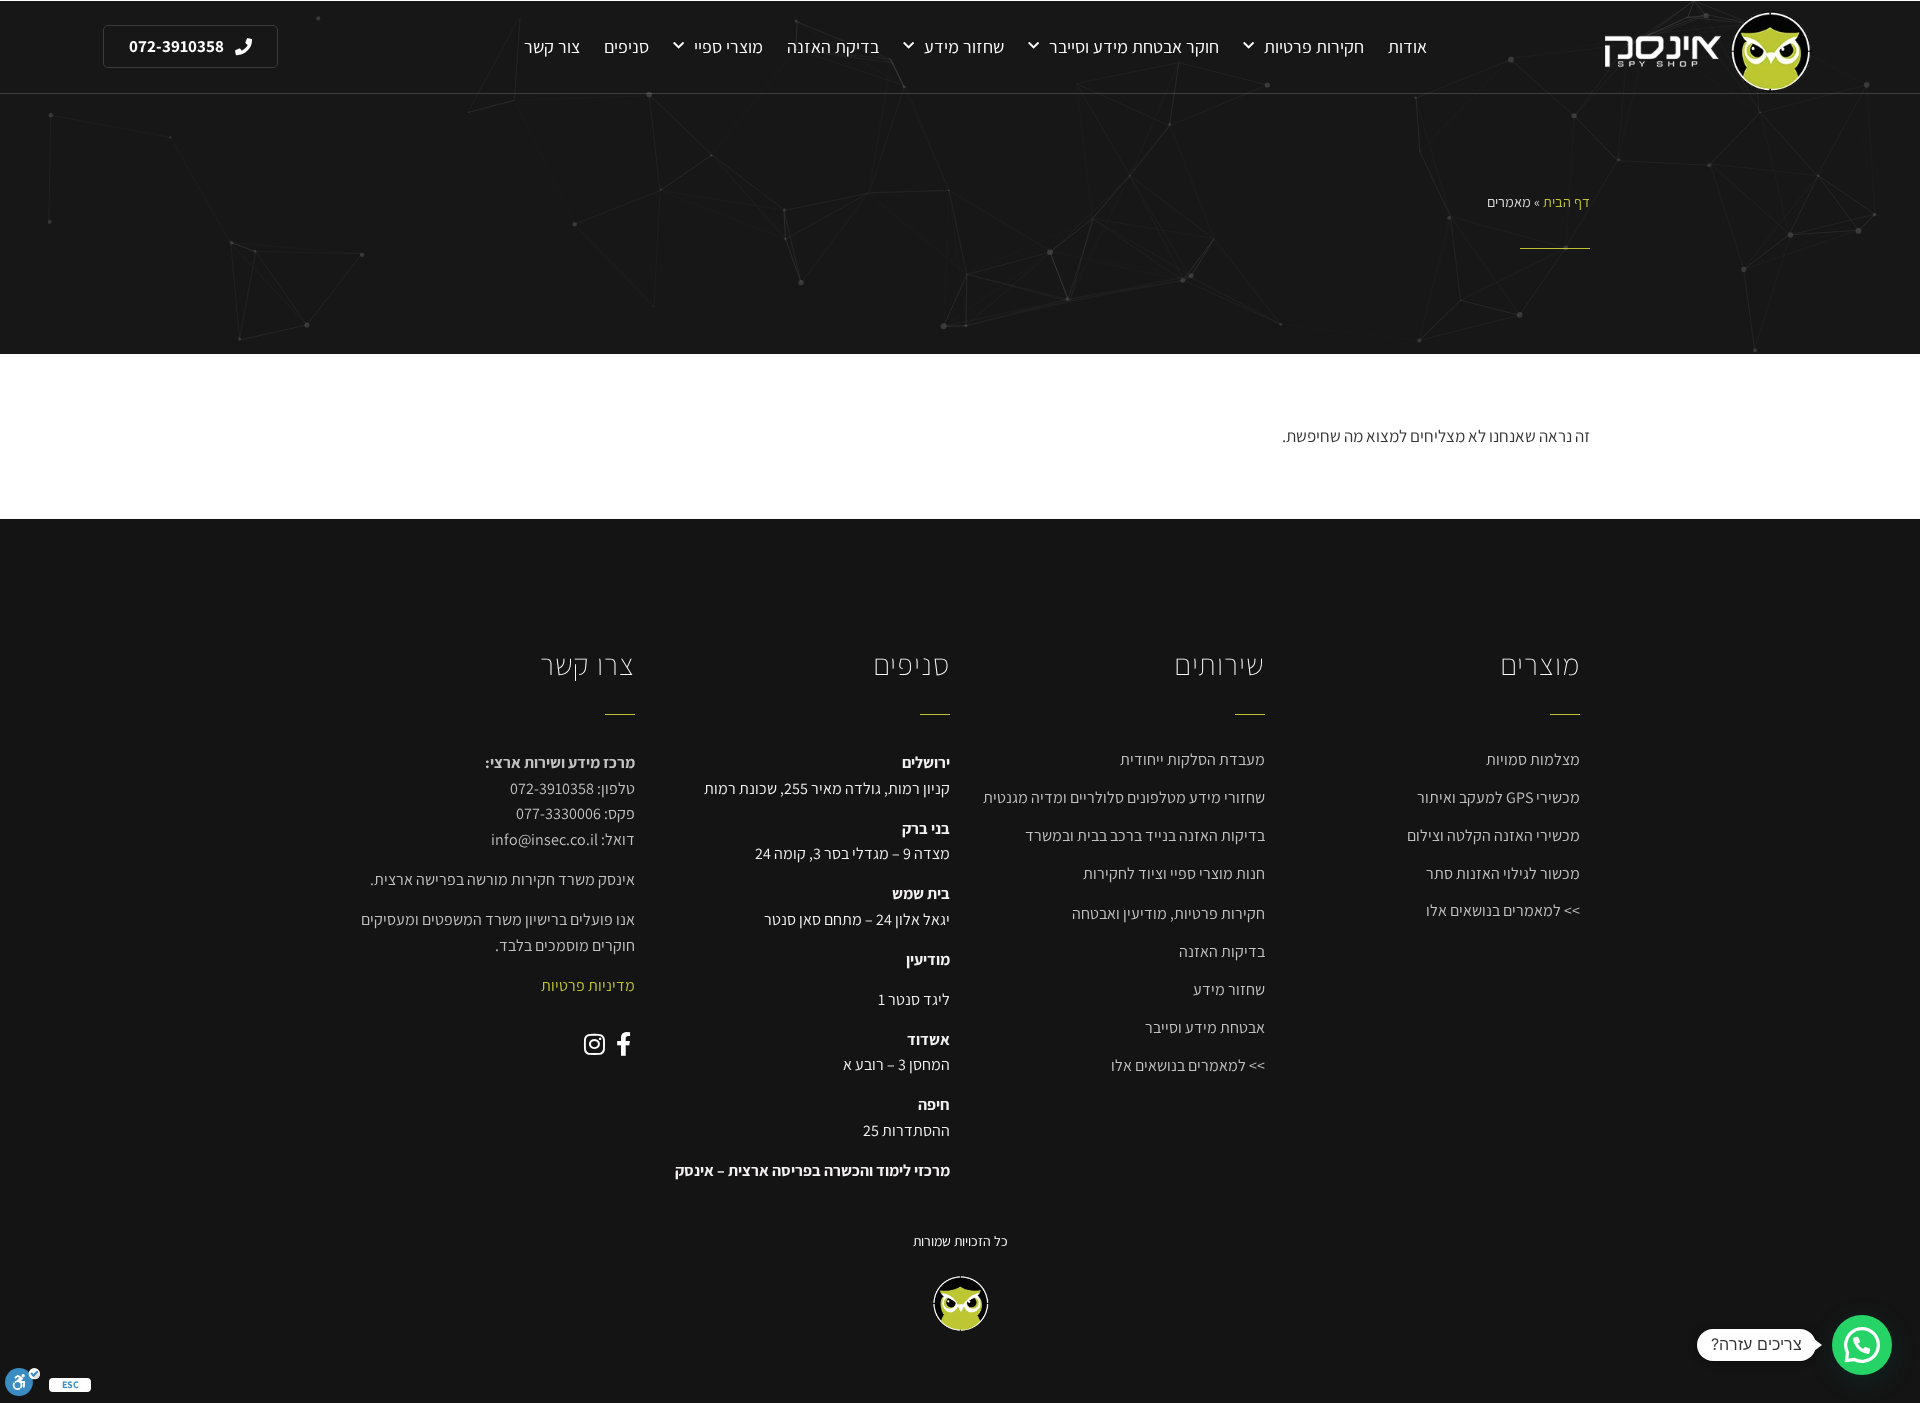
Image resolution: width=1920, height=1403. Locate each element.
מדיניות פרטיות (588, 985)
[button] (1862, 1345)
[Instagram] (594, 1044)
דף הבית (1566, 201)
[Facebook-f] (623, 1044)
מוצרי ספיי (728, 46)
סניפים (626, 46)
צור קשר (552, 46)
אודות (1407, 46)
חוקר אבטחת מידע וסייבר (1134, 46)
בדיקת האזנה (833, 46)
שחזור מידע (964, 46)
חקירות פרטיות (1314, 46)
